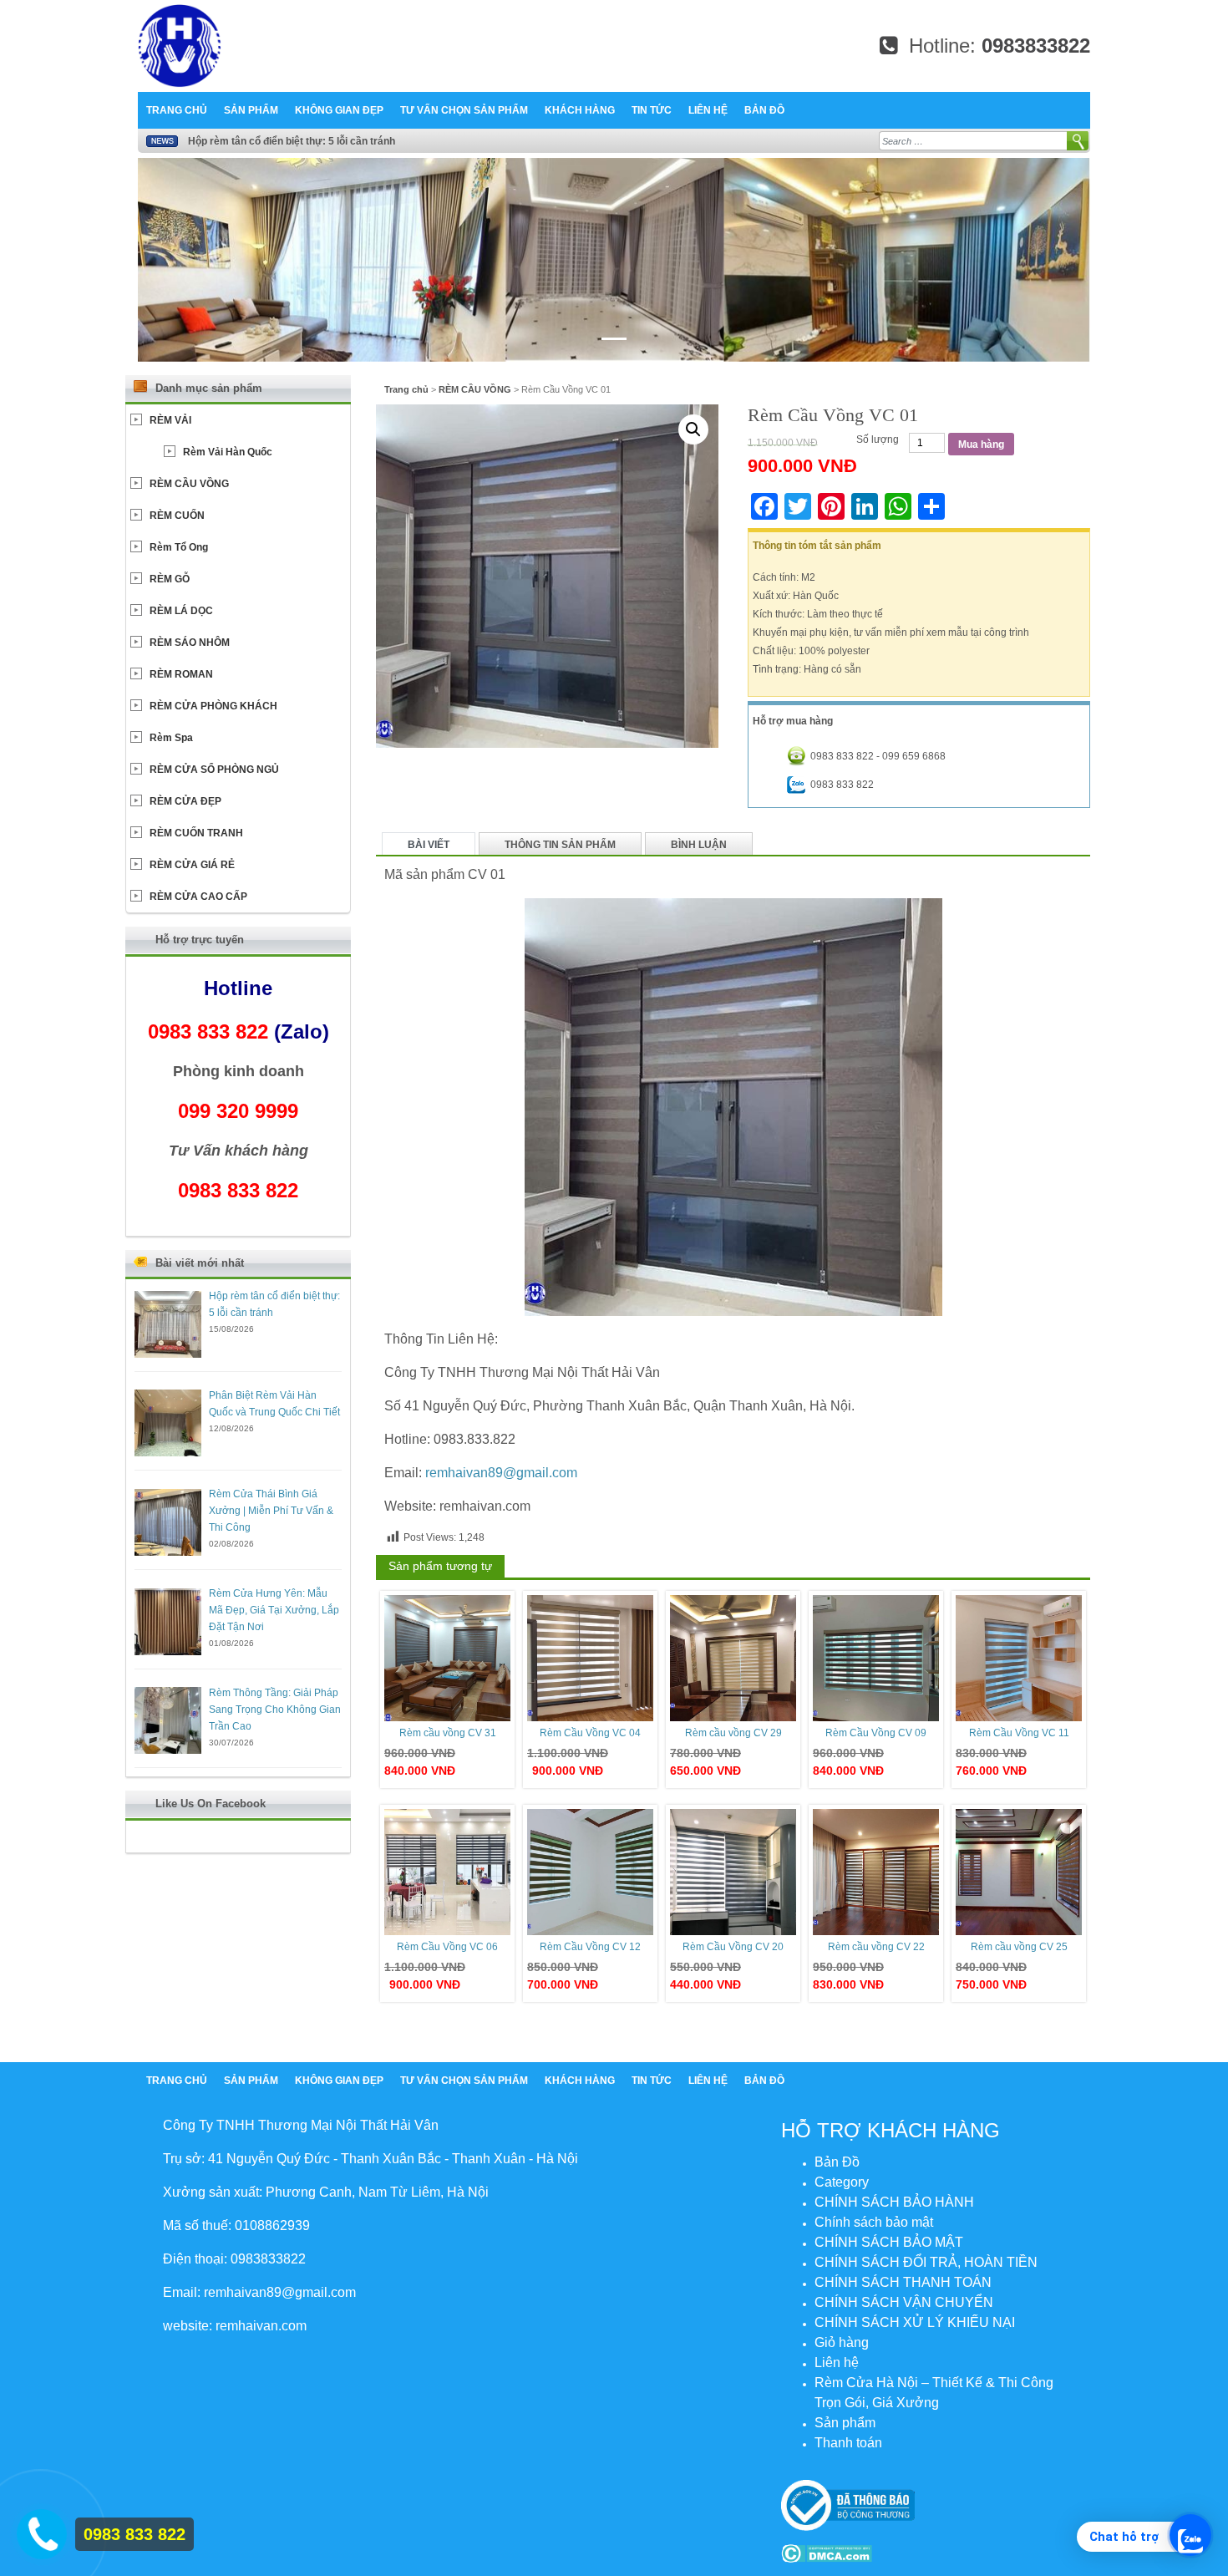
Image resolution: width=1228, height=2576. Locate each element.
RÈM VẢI (170, 420)
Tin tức (652, 110)
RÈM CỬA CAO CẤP (198, 897)
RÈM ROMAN (181, 674)
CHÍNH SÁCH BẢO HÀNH (894, 2202)
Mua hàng (981, 445)
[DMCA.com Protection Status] (827, 2553)
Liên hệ (708, 110)
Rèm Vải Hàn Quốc (228, 452)
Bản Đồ (764, 110)
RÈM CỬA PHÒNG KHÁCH (213, 706)
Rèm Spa (171, 738)
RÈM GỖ (170, 579)
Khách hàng (580, 110)
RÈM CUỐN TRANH (196, 833)
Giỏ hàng (842, 2342)
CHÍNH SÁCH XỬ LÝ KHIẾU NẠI (915, 2322)
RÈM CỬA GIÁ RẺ (192, 865)
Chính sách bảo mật (874, 2222)
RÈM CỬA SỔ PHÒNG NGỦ (214, 770)
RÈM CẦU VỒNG (475, 389)
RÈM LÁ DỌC (181, 611)
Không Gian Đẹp (339, 110)
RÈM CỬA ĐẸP (185, 801)
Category (842, 2182)
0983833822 (1036, 46)
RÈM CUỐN (177, 516)
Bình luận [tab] (699, 845)
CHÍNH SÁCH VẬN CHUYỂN (904, 2302)
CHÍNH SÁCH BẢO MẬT (889, 2242)
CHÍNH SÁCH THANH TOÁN (903, 2282)
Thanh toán (848, 2443)
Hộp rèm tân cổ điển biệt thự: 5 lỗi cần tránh (292, 141)
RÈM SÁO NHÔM (190, 643)
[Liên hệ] (41, 2530)
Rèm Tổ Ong (179, 547)
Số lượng (878, 439)
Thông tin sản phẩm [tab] (560, 845)
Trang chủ (177, 110)
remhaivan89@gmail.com (501, 1473)
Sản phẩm (251, 110)
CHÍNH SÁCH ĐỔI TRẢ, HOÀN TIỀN (926, 2262)
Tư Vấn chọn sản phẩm (464, 110)
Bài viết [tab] (429, 845)
